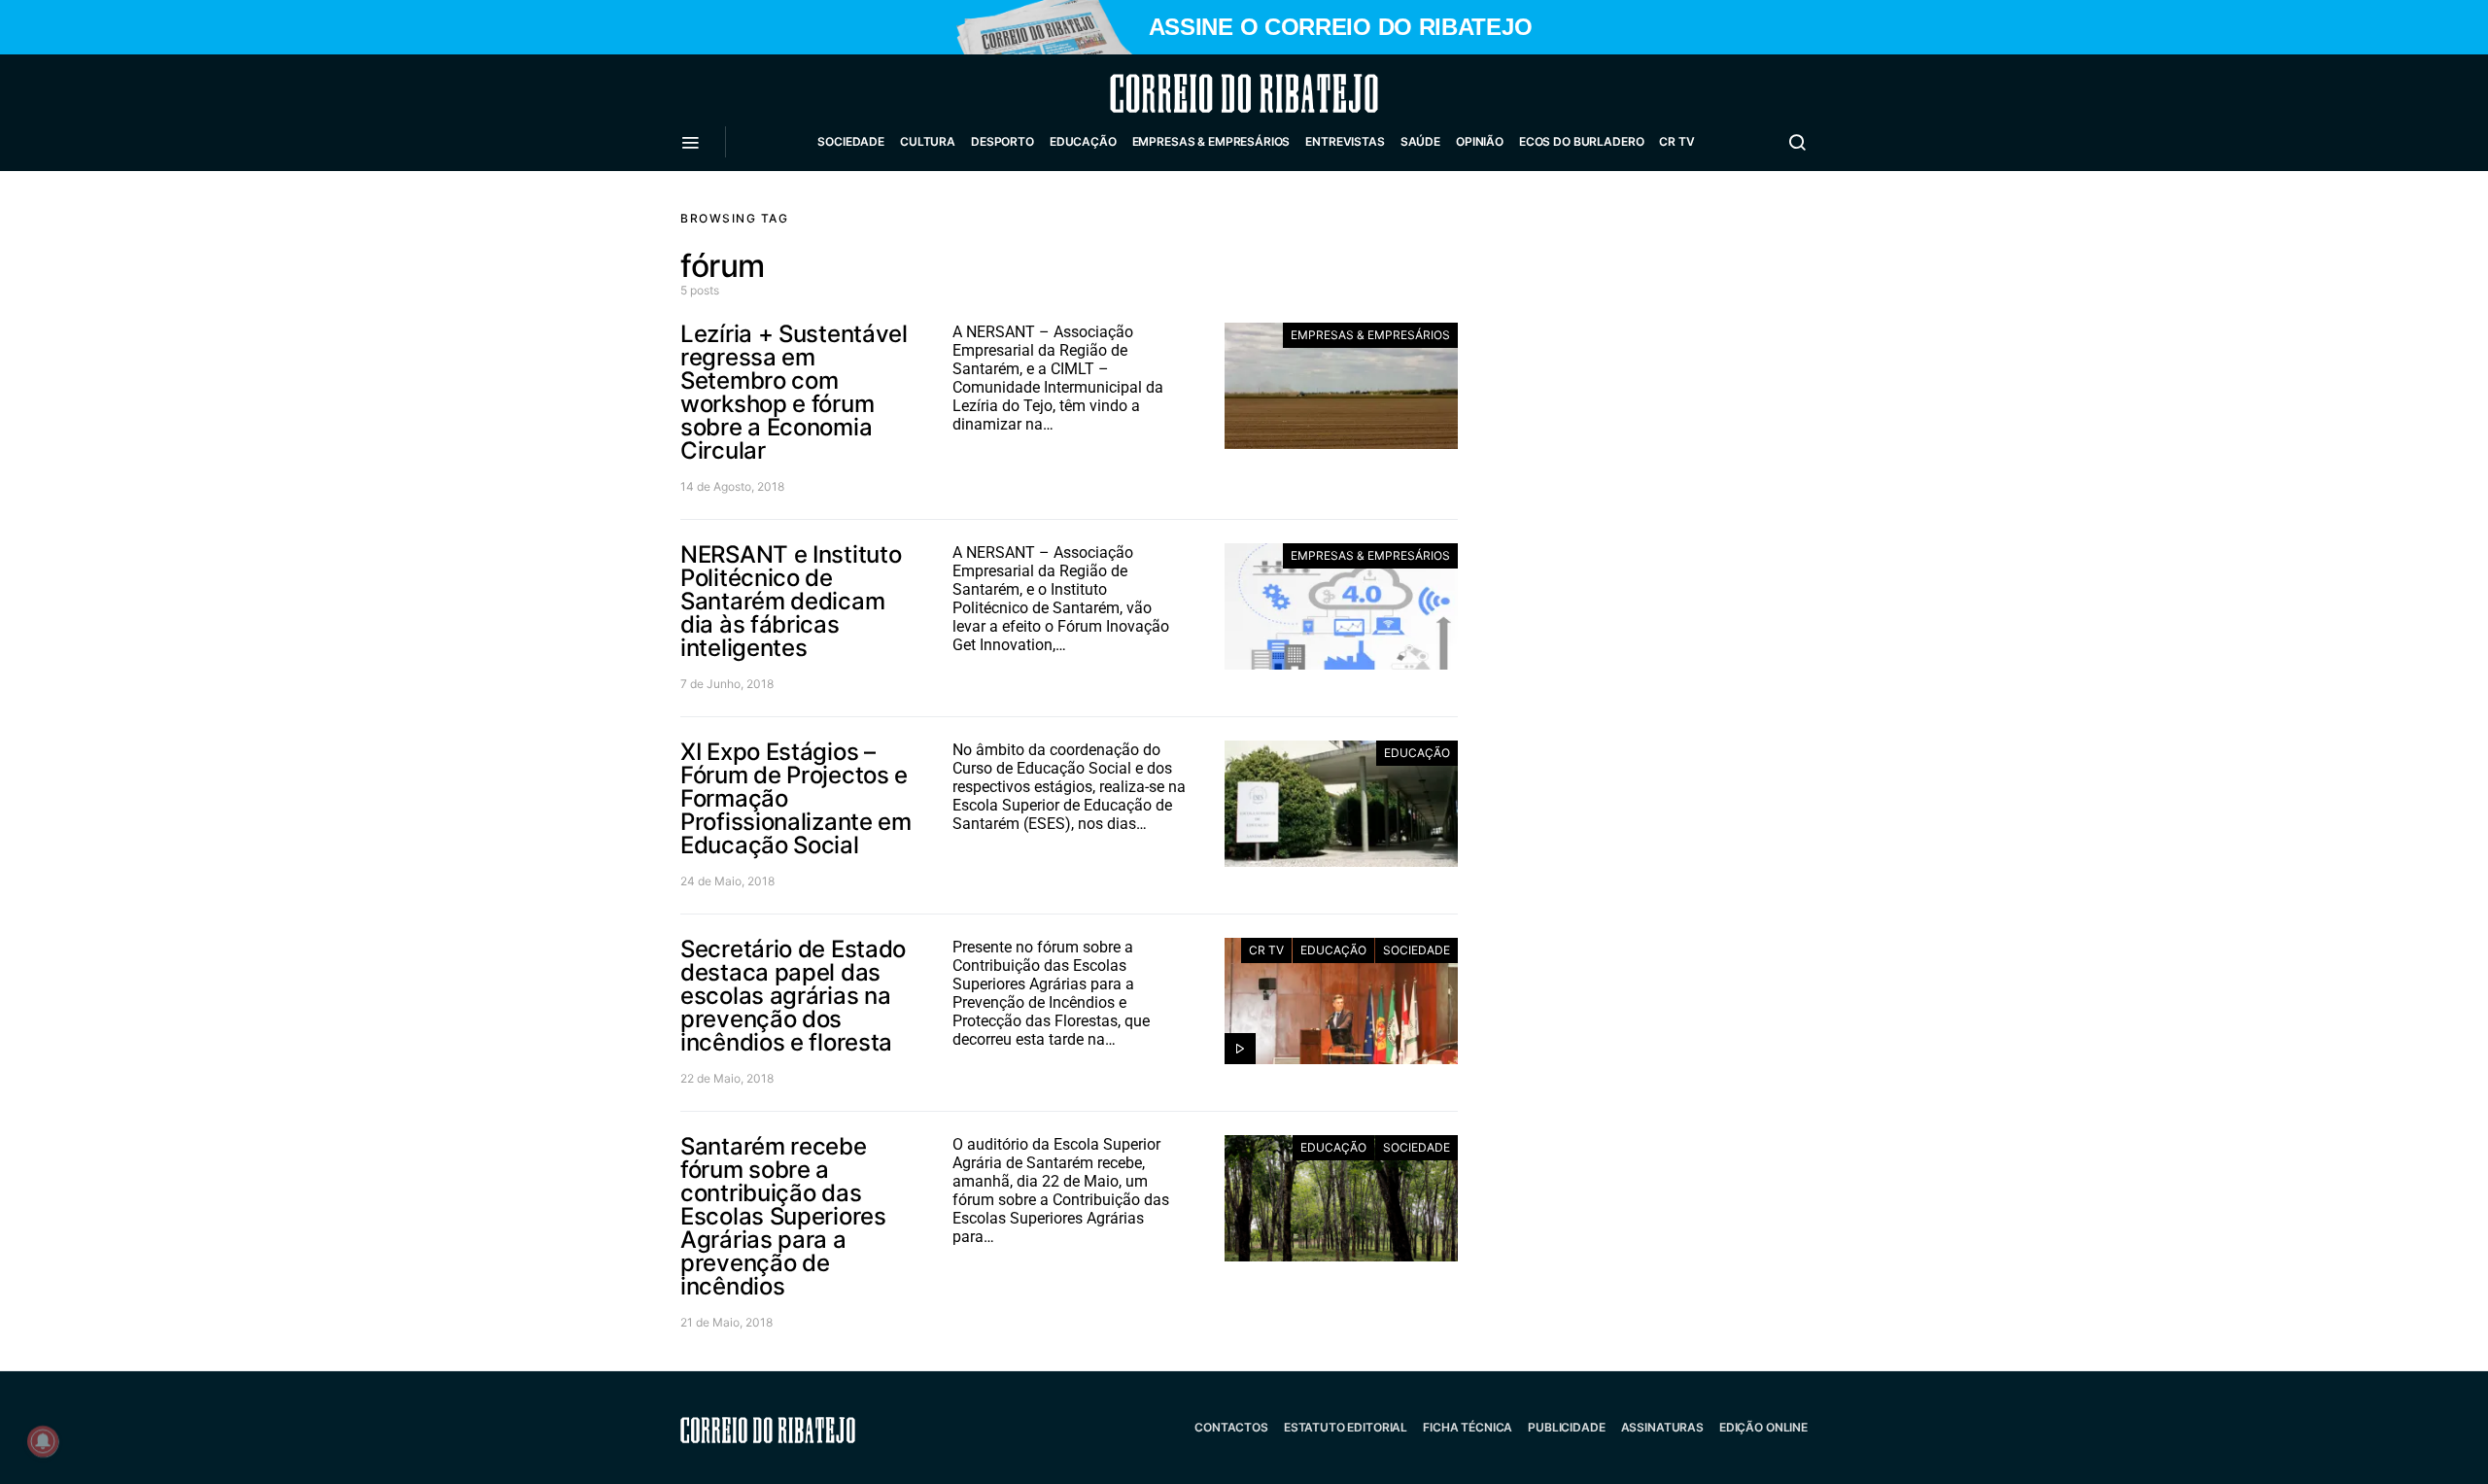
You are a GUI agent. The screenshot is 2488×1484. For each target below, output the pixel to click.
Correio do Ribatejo (1197, 93)
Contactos (1231, 1427)
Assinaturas (1662, 1427)
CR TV (1676, 141)
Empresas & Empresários (1211, 141)
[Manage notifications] (43, 1441)
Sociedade (851, 141)
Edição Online (1763, 1427)
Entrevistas (1345, 141)
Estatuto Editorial (1346, 1427)
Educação (1083, 141)
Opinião (1480, 141)
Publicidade (1566, 1427)
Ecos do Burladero (1581, 141)
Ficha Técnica (1468, 1427)
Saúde (1420, 141)
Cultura (928, 141)
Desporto (1002, 141)
